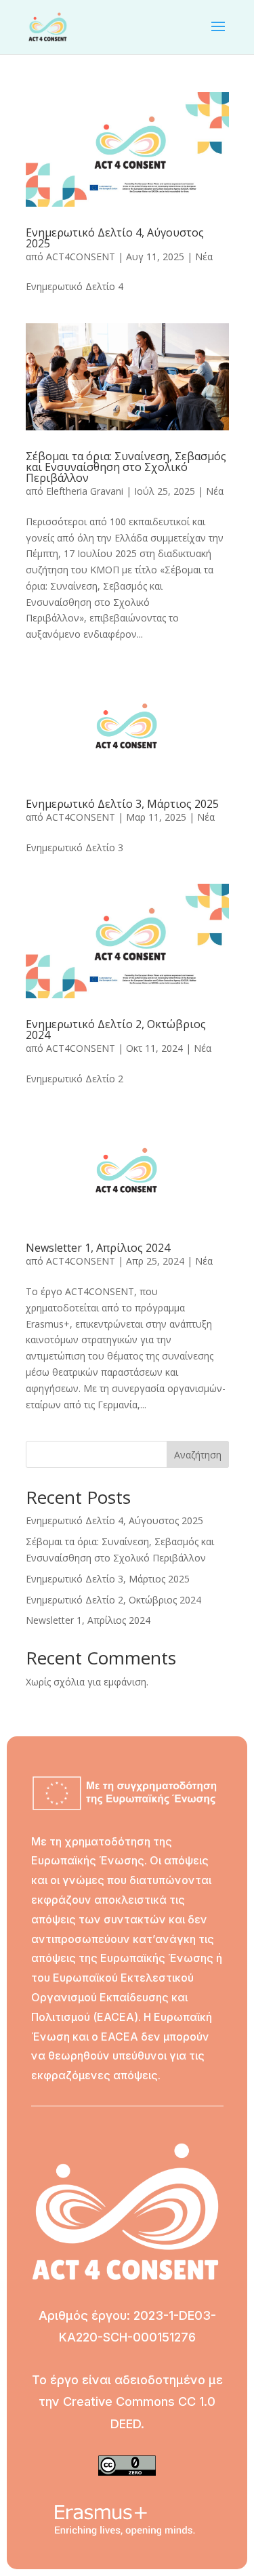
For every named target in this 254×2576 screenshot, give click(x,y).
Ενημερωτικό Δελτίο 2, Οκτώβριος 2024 (116, 1029)
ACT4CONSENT (81, 257)
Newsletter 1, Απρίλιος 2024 (98, 1248)
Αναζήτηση (198, 1455)
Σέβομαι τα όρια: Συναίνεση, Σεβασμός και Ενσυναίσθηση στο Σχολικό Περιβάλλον (126, 467)
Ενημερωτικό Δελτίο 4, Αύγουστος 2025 (115, 238)
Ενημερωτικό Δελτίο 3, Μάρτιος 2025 (122, 804)
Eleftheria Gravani (85, 491)
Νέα (204, 257)
